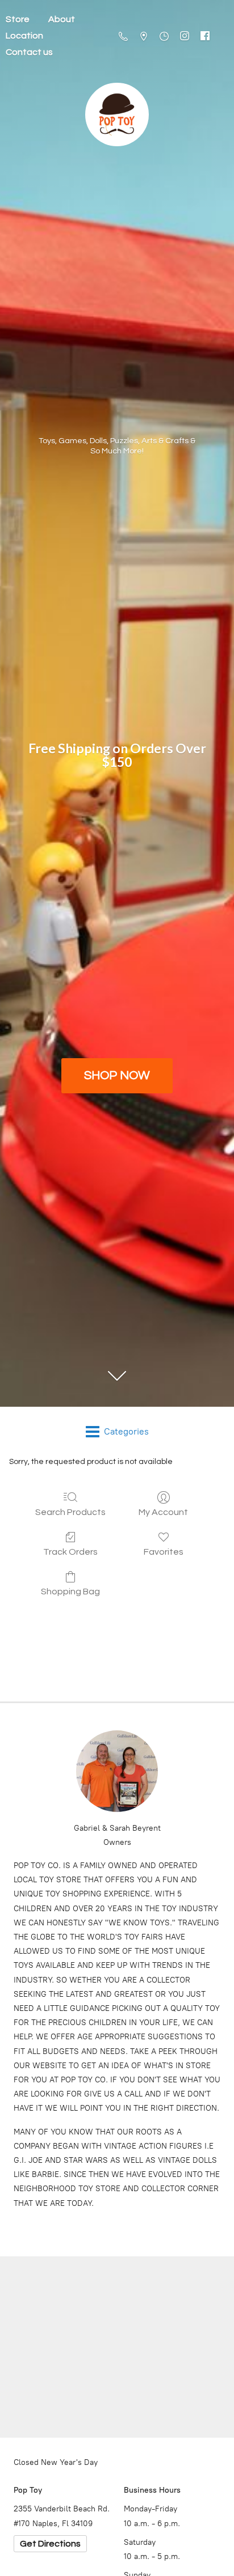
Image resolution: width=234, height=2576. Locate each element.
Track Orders (70, 1552)
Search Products (70, 1512)
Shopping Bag (70, 1592)
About (62, 19)
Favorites (164, 1552)
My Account (163, 1512)
